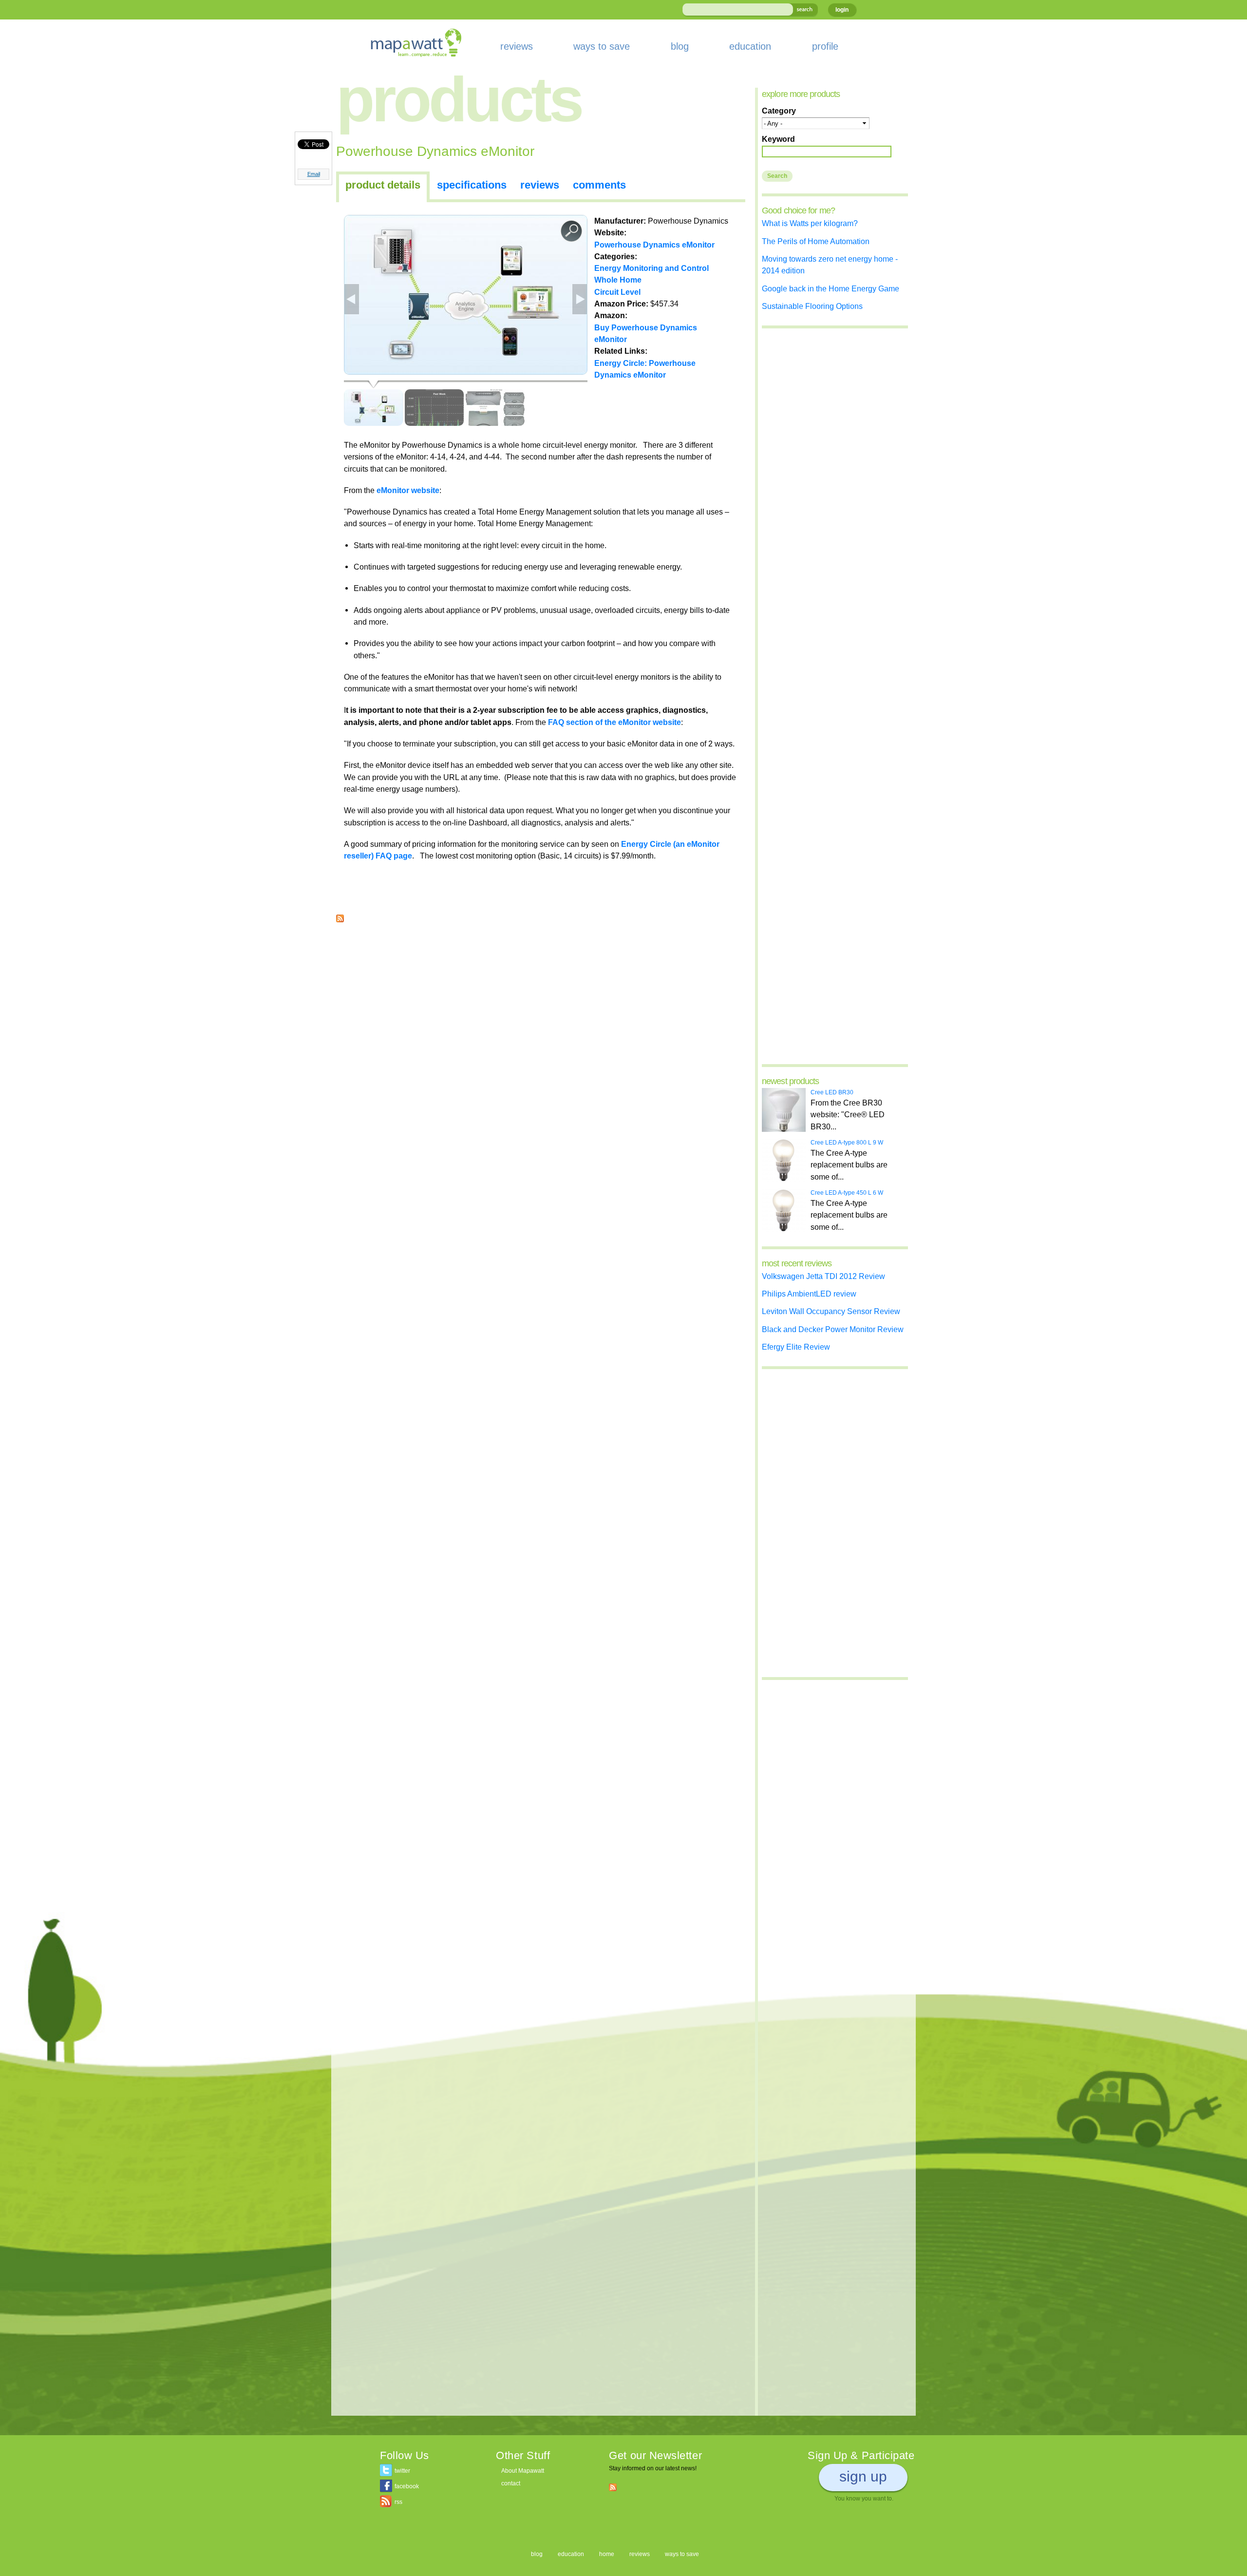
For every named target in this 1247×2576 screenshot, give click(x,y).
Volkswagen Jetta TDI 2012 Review (823, 1276)
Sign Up (863, 2476)
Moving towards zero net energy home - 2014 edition (830, 265)
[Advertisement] (541, 1000)
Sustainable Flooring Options (812, 306)
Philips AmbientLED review (809, 1294)
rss (398, 2502)
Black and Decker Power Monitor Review (833, 1329)
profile (825, 46)
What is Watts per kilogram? (810, 223)
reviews (517, 46)
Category (779, 111)
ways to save (602, 46)
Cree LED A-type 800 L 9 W (847, 1143)
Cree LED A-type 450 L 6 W (847, 1193)
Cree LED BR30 (832, 1092)
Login (842, 10)
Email (314, 174)
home (607, 2554)
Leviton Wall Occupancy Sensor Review (831, 1311)
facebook (407, 2486)
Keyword (778, 139)
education (750, 46)
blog (680, 46)
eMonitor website (408, 490)
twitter (402, 2471)
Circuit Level (617, 292)
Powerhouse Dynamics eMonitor (654, 245)
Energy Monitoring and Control (652, 268)
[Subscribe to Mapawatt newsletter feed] (613, 2487)
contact (511, 2483)
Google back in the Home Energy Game (831, 288)
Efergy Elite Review (796, 1347)
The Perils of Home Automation (816, 241)
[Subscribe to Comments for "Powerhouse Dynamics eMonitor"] (340, 916)
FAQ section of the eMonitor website (614, 722)
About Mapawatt (523, 2471)
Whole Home (618, 280)
